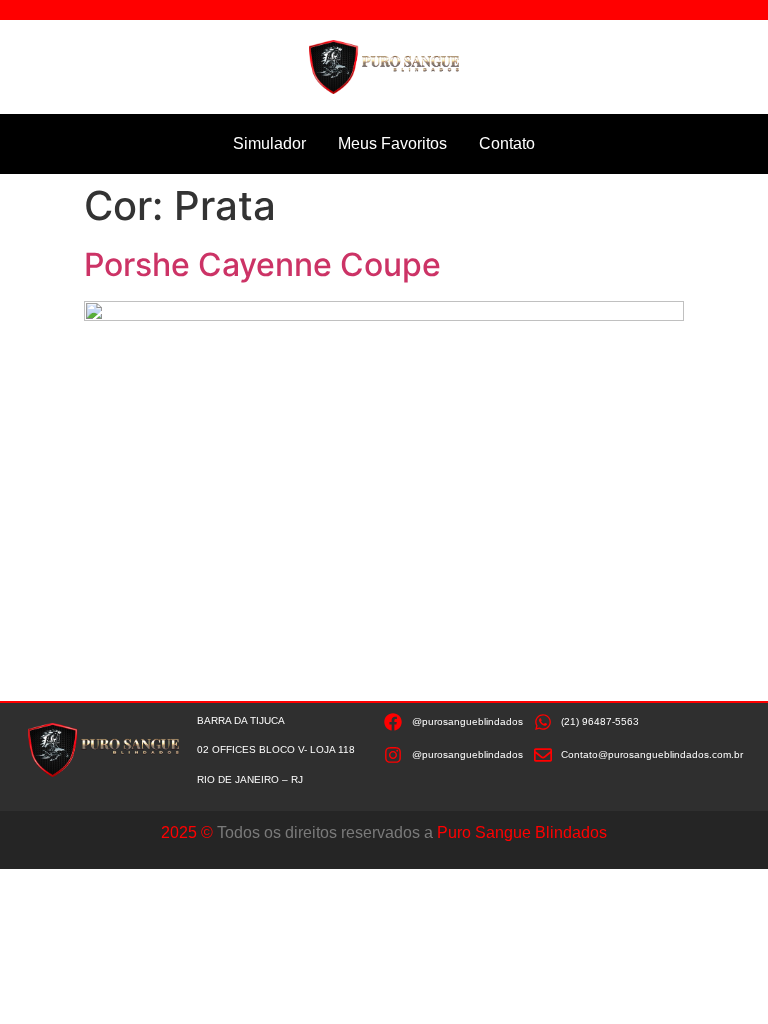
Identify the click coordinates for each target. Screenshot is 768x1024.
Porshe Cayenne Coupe (262, 264)
